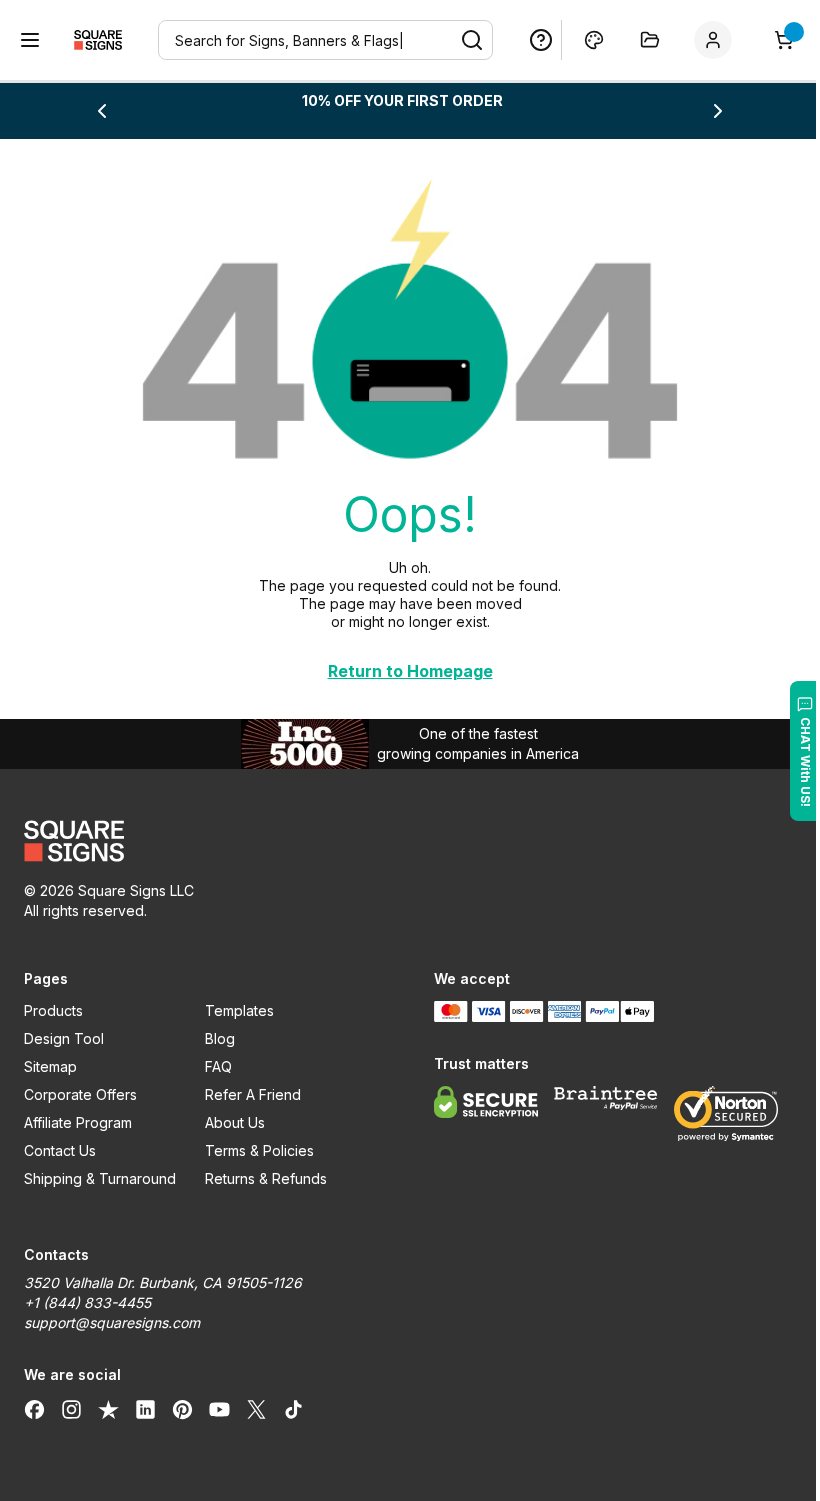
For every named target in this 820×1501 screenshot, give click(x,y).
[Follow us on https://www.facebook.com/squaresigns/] (34, 1409)
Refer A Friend (253, 1094)
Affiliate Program (78, 1122)
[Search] (472, 40)
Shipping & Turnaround (100, 1178)
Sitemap (50, 1066)
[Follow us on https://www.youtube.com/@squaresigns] (219, 1409)
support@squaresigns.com (112, 1322)
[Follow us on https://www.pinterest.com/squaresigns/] (182, 1409)
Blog (220, 1038)
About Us (235, 1122)
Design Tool (64, 1038)
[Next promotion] (718, 111)
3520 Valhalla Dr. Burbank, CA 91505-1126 (163, 1282)
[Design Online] (594, 40)
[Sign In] (717, 40)
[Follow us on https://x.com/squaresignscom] (256, 1409)
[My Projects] (650, 40)
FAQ (218, 1066)
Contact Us (60, 1150)
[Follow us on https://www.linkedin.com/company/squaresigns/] (145, 1409)
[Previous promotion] (102, 111)
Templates (239, 1010)
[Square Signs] (98, 40)
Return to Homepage (410, 671)
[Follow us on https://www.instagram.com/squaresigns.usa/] (71, 1409)
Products (53, 1010)
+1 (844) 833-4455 (87, 1302)
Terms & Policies (259, 1150)
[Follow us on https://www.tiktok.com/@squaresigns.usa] (293, 1409)
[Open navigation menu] (30, 40)
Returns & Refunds (266, 1178)
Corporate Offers (80, 1094)
